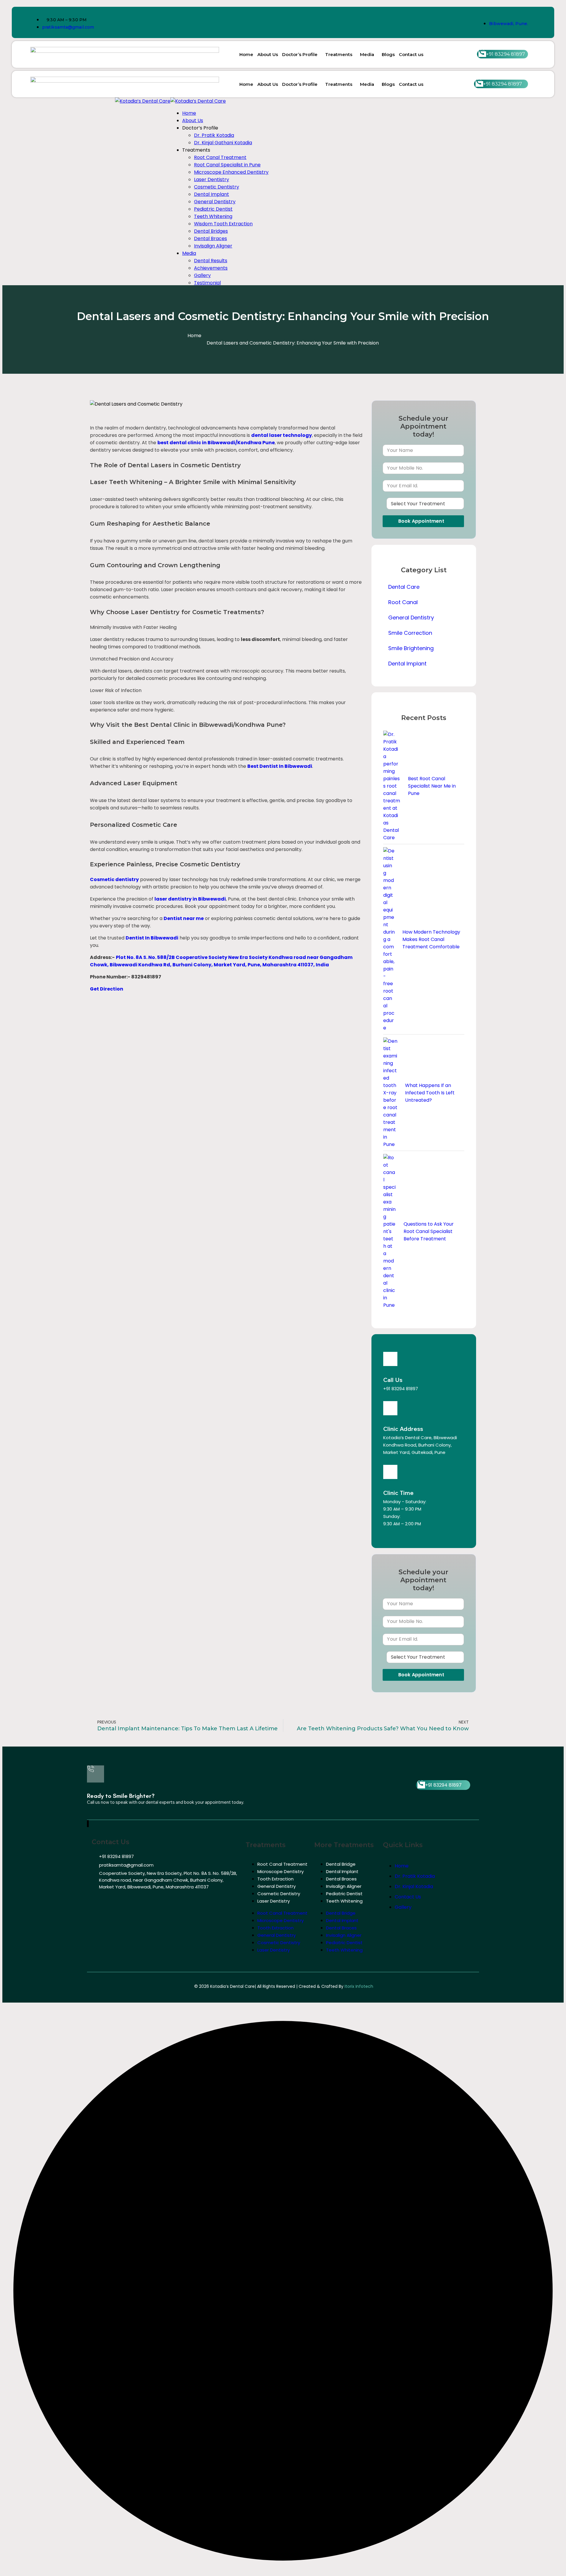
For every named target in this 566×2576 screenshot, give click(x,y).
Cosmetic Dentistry (279, 1894)
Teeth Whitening (344, 1901)
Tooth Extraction (275, 1879)
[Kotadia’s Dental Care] (143, 101)
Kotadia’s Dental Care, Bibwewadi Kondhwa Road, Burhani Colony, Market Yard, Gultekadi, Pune (420, 1445)
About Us (268, 54)
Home (246, 54)
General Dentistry (277, 1886)
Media (367, 54)
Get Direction (107, 989)
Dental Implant (342, 1871)
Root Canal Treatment (282, 1864)
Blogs (388, 54)
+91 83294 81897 (401, 1389)
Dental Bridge (341, 1864)
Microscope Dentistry (280, 1871)
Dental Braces (341, 1879)
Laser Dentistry (274, 1901)
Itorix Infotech (359, 1986)
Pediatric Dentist (344, 1894)
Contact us (411, 54)
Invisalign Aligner (344, 1886)
